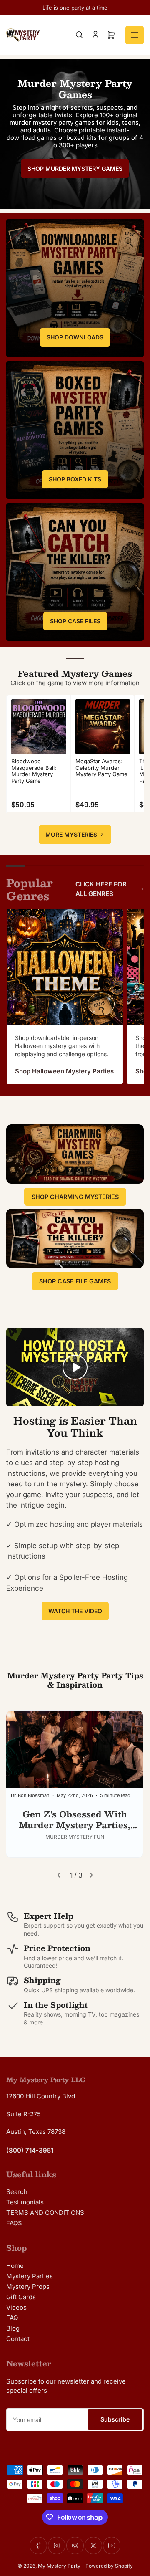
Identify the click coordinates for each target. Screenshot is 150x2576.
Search (17, 2192)
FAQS (14, 2223)
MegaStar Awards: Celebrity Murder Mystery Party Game (101, 768)
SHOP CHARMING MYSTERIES (75, 1197)
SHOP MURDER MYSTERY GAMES (75, 168)
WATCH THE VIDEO (75, 1611)
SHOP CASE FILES (75, 621)
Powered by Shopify (109, 2566)
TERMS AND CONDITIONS (45, 2213)
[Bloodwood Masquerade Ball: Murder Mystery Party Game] (39, 727)
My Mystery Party (59, 2566)
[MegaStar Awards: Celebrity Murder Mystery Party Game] (103, 727)
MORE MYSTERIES (71, 834)
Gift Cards (21, 2297)
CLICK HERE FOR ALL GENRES (101, 889)
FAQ (12, 2318)
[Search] (80, 35)
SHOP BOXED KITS (75, 479)
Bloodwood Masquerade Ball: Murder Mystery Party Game (34, 771)
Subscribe (115, 2419)
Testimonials (25, 2202)
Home (15, 2266)
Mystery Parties (30, 2276)
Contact (18, 2339)
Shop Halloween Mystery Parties (64, 1071)
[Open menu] (135, 35)
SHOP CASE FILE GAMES (75, 1281)
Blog (13, 2328)
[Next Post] (91, 1875)
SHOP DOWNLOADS (75, 337)
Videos (16, 2307)
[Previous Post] (59, 1875)
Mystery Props (28, 2286)
